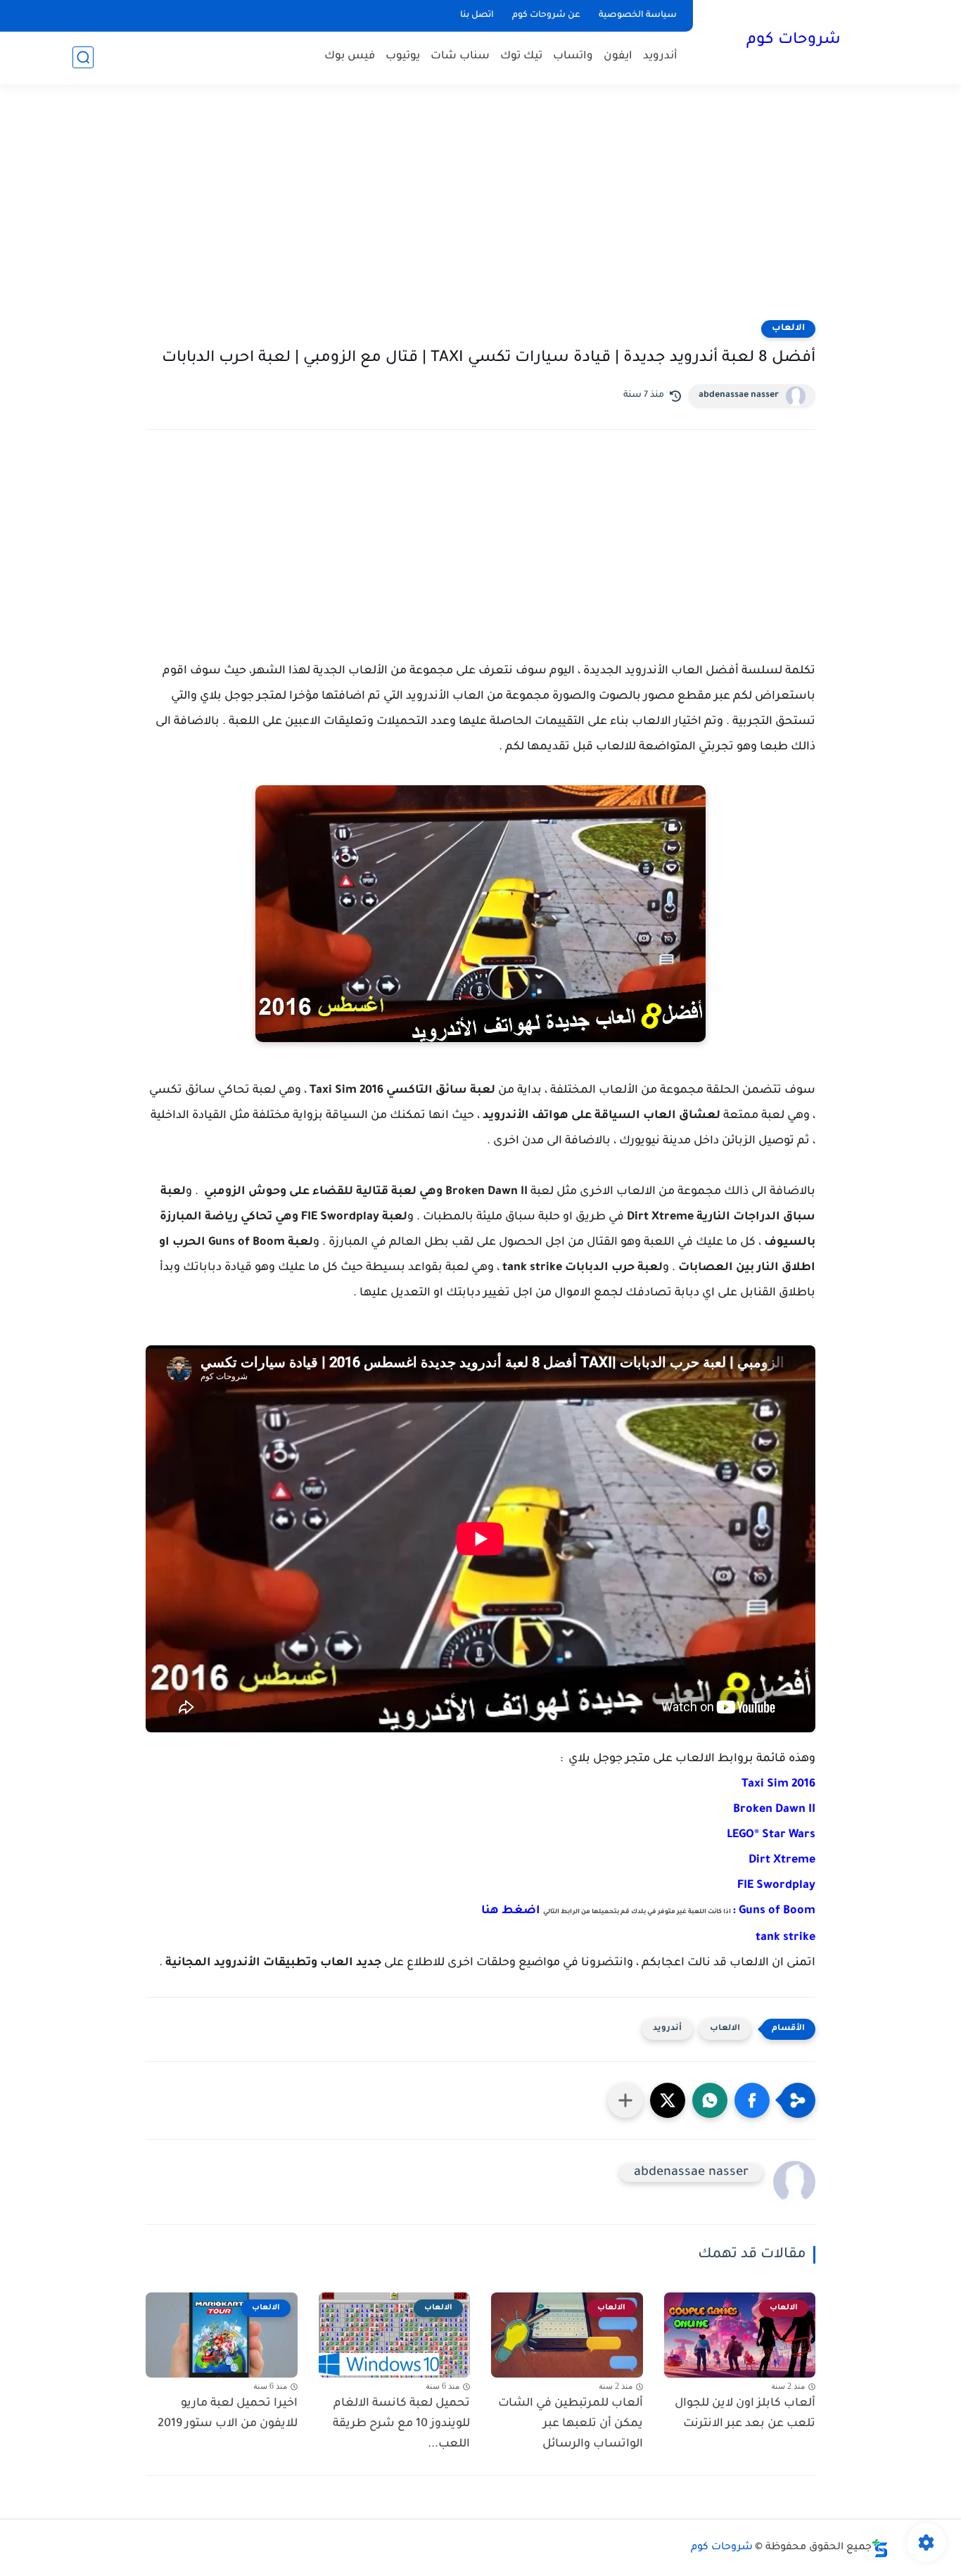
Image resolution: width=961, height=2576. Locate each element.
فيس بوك (350, 57)
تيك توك (521, 57)
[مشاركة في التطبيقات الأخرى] (625, 2100)
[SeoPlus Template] (880, 2548)
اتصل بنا (477, 15)
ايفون (618, 57)
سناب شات (460, 57)
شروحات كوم (794, 41)
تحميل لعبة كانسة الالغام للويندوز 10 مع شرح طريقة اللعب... (401, 2424)
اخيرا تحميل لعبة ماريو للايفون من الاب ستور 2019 (228, 2414)
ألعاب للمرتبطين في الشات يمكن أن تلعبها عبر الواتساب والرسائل (571, 2424)
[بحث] (83, 57)
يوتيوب (403, 57)
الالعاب (788, 329)
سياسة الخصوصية (638, 15)
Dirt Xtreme (782, 1860)
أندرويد (660, 57)
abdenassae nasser (739, 395)
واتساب (573, 57)
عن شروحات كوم (546, 15)
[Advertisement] (480, 211)
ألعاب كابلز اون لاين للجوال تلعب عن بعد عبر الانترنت (745, 2414)
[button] (752, 2100)
